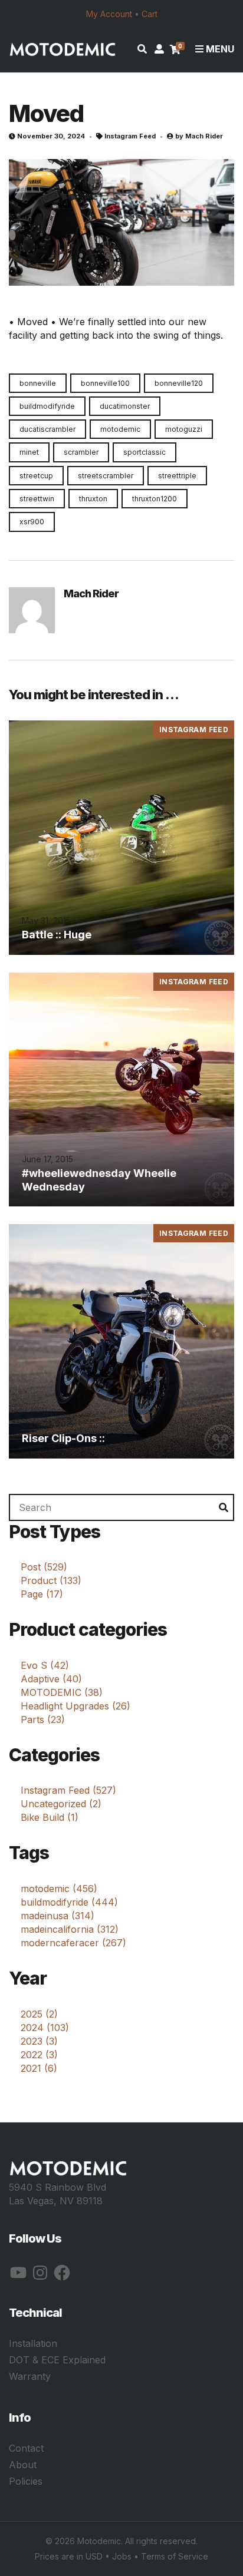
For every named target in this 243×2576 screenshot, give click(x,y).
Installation (33, 2343)
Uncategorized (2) (61, 1804)
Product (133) (51, 1580)
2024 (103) (45, 2028)
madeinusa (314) (58, 1916)
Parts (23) (43, 1719)
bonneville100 (105, 383)
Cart (150, 14)
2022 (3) (39, 2055)
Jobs (122, 2556)
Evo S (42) (45, 1665)
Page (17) (42, 1594)
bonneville (38, 383)
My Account (109, 14)
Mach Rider (204, 136)
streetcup (36, 476)
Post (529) (44, 1567)
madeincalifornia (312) (70, 1929)
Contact (26, 2448)
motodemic (120, 429)
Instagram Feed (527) (68, 1790)
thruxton (93, 499)
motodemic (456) (59, 1889)
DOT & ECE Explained (57, 2360)
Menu (219, 49)
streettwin (37, 499)
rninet (29, 452)
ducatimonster (125, 406)
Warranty (30, 2376)
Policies (26, 2481)
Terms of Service (175, 2556)
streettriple (177, 476)
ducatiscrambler (47, 429)
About (23, 2465)
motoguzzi (184, 429)
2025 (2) (39, 2014)
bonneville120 (179, 383)
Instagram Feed (130, 136)
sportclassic (145, 452)
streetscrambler (106, 476)
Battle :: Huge (57, 935)
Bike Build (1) (50, 1817)
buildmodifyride (47, 406)
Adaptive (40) (51, 1679)
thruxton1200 (155, 499)
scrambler (81, 452)
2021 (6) (39, 2068)
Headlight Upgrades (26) (75, 1706)
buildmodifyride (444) (69, 1902)
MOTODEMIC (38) (62, 1692)
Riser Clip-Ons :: (63, 1438)
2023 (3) (39, 2041)
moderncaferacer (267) (73, 1943)
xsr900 (32, 522)
